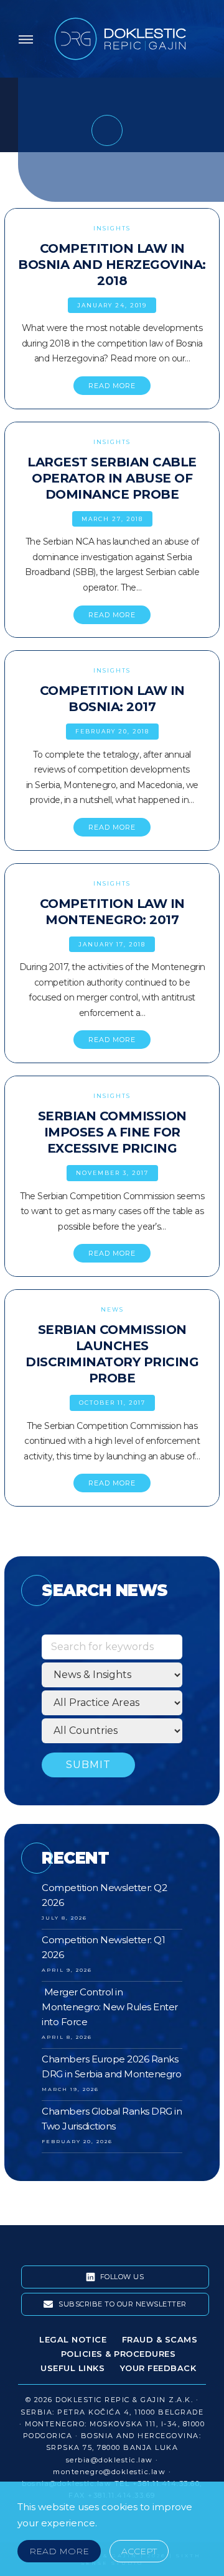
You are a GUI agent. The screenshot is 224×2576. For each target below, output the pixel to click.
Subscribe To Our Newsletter (122, 2304)
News (112, 1309)
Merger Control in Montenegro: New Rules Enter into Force (110, 2007)
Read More (59, 2551)
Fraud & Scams (160, 2339)
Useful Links (72, 2368)
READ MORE (112, 386)
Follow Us (121, 2277)
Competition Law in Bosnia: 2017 (112, 699)
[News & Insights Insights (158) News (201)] (112, 1675)
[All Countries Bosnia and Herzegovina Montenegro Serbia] (112, 1731)
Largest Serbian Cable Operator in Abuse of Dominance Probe (112, 478)
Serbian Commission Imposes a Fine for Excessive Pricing (112, 1132)
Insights (112, 228)
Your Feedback (158, 2368)
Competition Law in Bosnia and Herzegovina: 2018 (112, 265)
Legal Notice (73, 2339)
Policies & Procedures (119, 2354)
